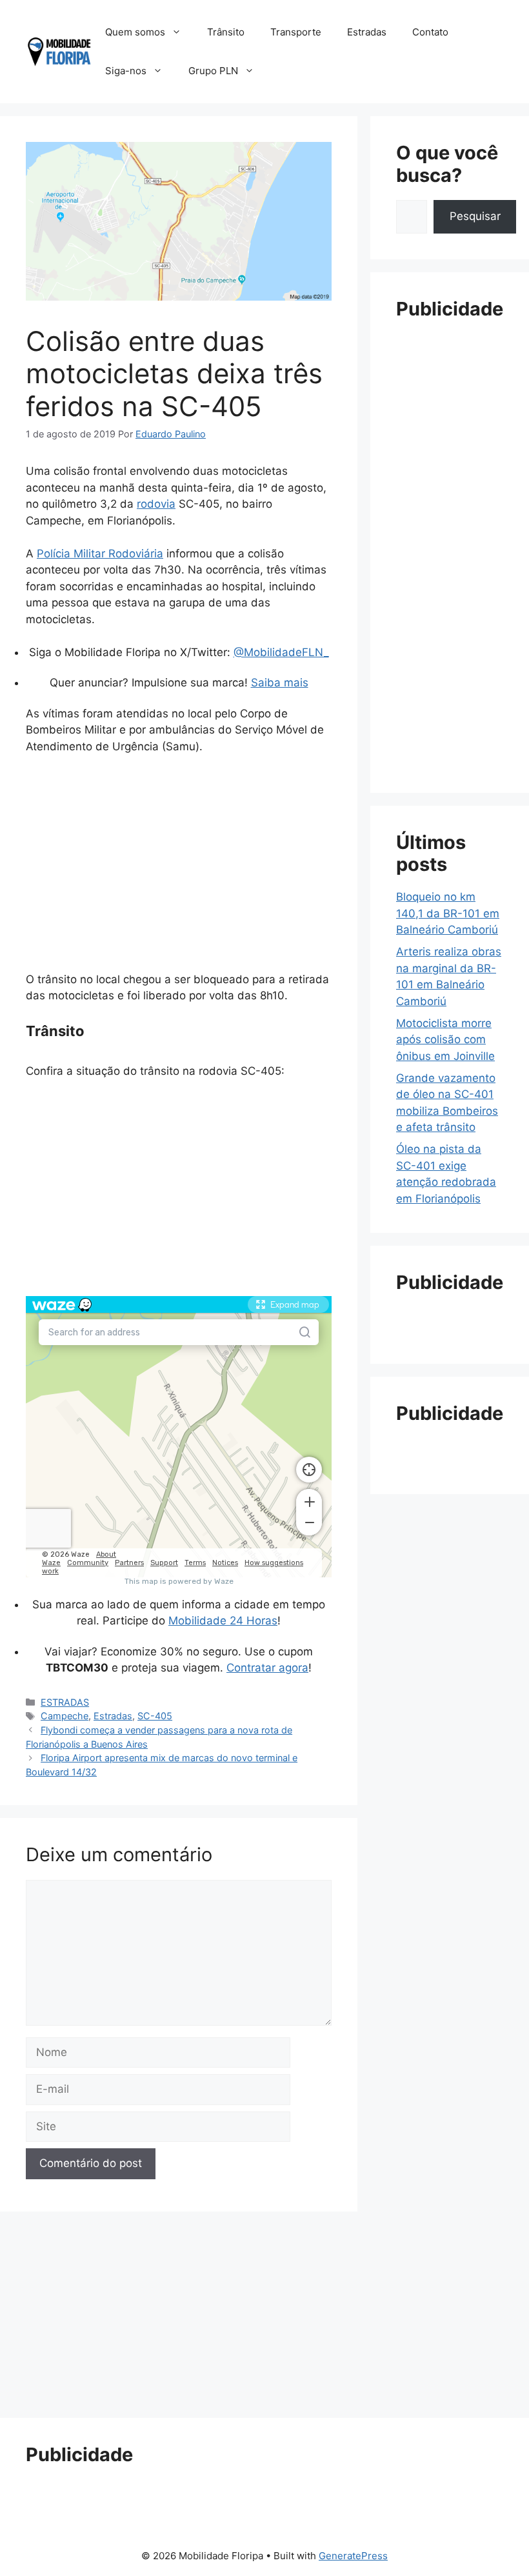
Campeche (65, 1716)
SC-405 (155, 1716)
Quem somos (135, 32)
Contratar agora (267, 1668)
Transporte (296, 32)
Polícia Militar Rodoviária (100, 554)
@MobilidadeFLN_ (281, 652)
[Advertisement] (179, 862)
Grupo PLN (213, 71)
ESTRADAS (65, 1702)
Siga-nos (126, 71)
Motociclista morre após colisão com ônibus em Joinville (445, 1040)
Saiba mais (280, 683)
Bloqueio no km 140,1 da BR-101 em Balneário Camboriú (448, 913)
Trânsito (226, 32)
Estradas (367, 32)
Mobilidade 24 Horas (223, 1621)
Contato (430, 32)
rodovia (156, 504)
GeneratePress (353, 2556)
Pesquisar (475, 216)
